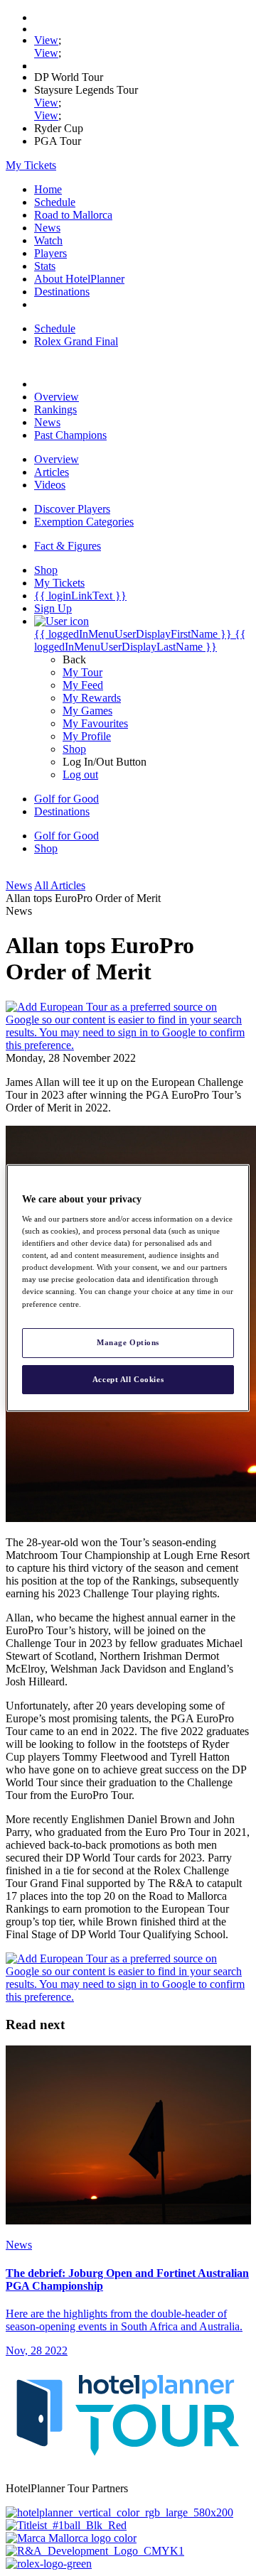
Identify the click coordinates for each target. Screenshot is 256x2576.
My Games (87, 711)
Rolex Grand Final (76, 341)
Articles (52, 472)
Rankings (55, 409)
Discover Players (72, 509)
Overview (57, 397)
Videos (50, 485)
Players (50, 253)
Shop (74, 749)
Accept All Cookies (128, 1379)
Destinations (62, 292)
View (46, 40)
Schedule (55, 202)
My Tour (82, 672)
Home (48, 189)
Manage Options (128, 1342)
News (47, 228)
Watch (48, 240)
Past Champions (70, 435)
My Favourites (95, 723)
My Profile (87, 736)
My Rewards (92, 698)
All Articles (60, 885)
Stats (45, 266)
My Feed (83, 685)
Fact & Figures (68, 546)
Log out (80, 775)
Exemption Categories (84, 522)
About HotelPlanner (79, 279)
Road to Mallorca (73, 215)
